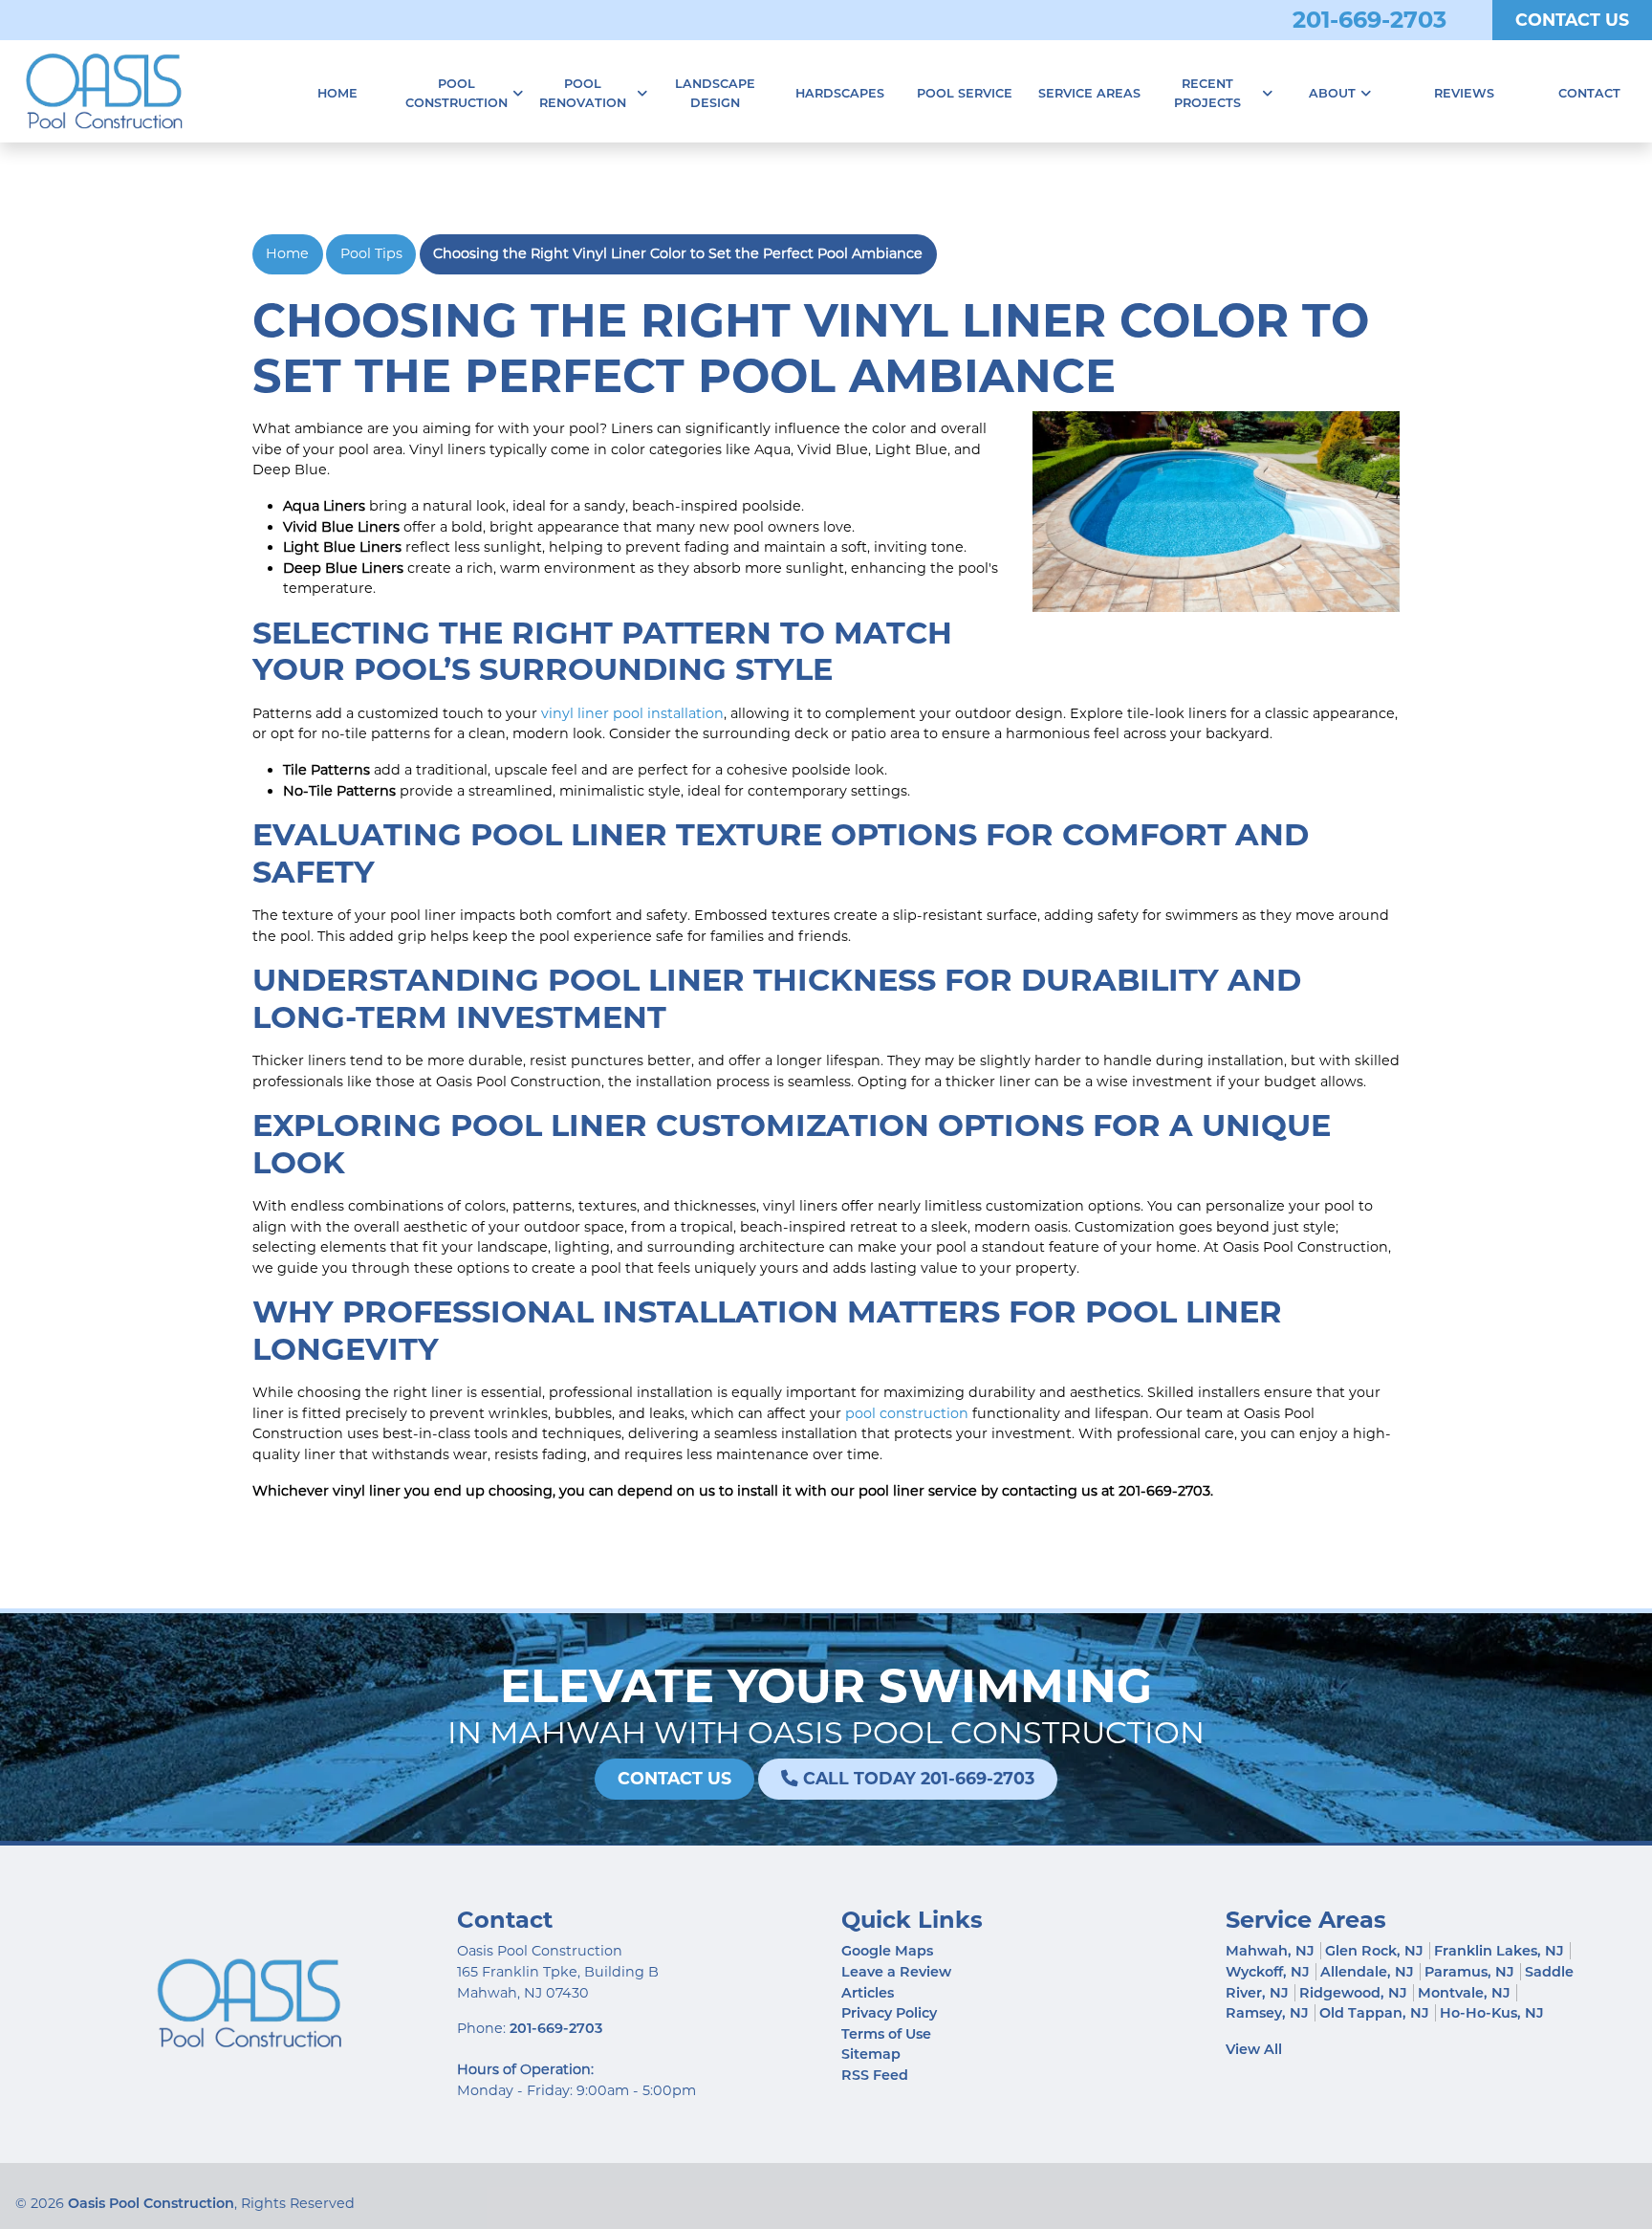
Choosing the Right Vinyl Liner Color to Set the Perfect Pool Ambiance (678, 253)
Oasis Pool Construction (151, 2203)
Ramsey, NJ (1267, 2013)
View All (1254, 2049)
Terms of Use (886, 2034)
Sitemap (871, 2054)
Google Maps (887, 1951)
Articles (868, 1993)
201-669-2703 (1369, 20)
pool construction (907, 1413)
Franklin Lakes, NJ (1499, 1951)
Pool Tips (371, 253)
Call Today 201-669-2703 (916, 1778)
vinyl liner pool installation (632, 713)
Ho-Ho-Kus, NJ (1492, 2013)
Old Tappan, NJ (1374, 2013)
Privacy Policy (889, 2013)
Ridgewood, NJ (1353, 1993)
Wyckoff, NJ (1268, 1972)
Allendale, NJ (1367, 1972)
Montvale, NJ (1464, 1993)
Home (287, 253)
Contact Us (1572, 20)
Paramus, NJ (1469, 1972)
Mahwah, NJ (1270, 1951)
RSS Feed (875, 2075)
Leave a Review (896, 1972)
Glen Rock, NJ (1374, 1951)
